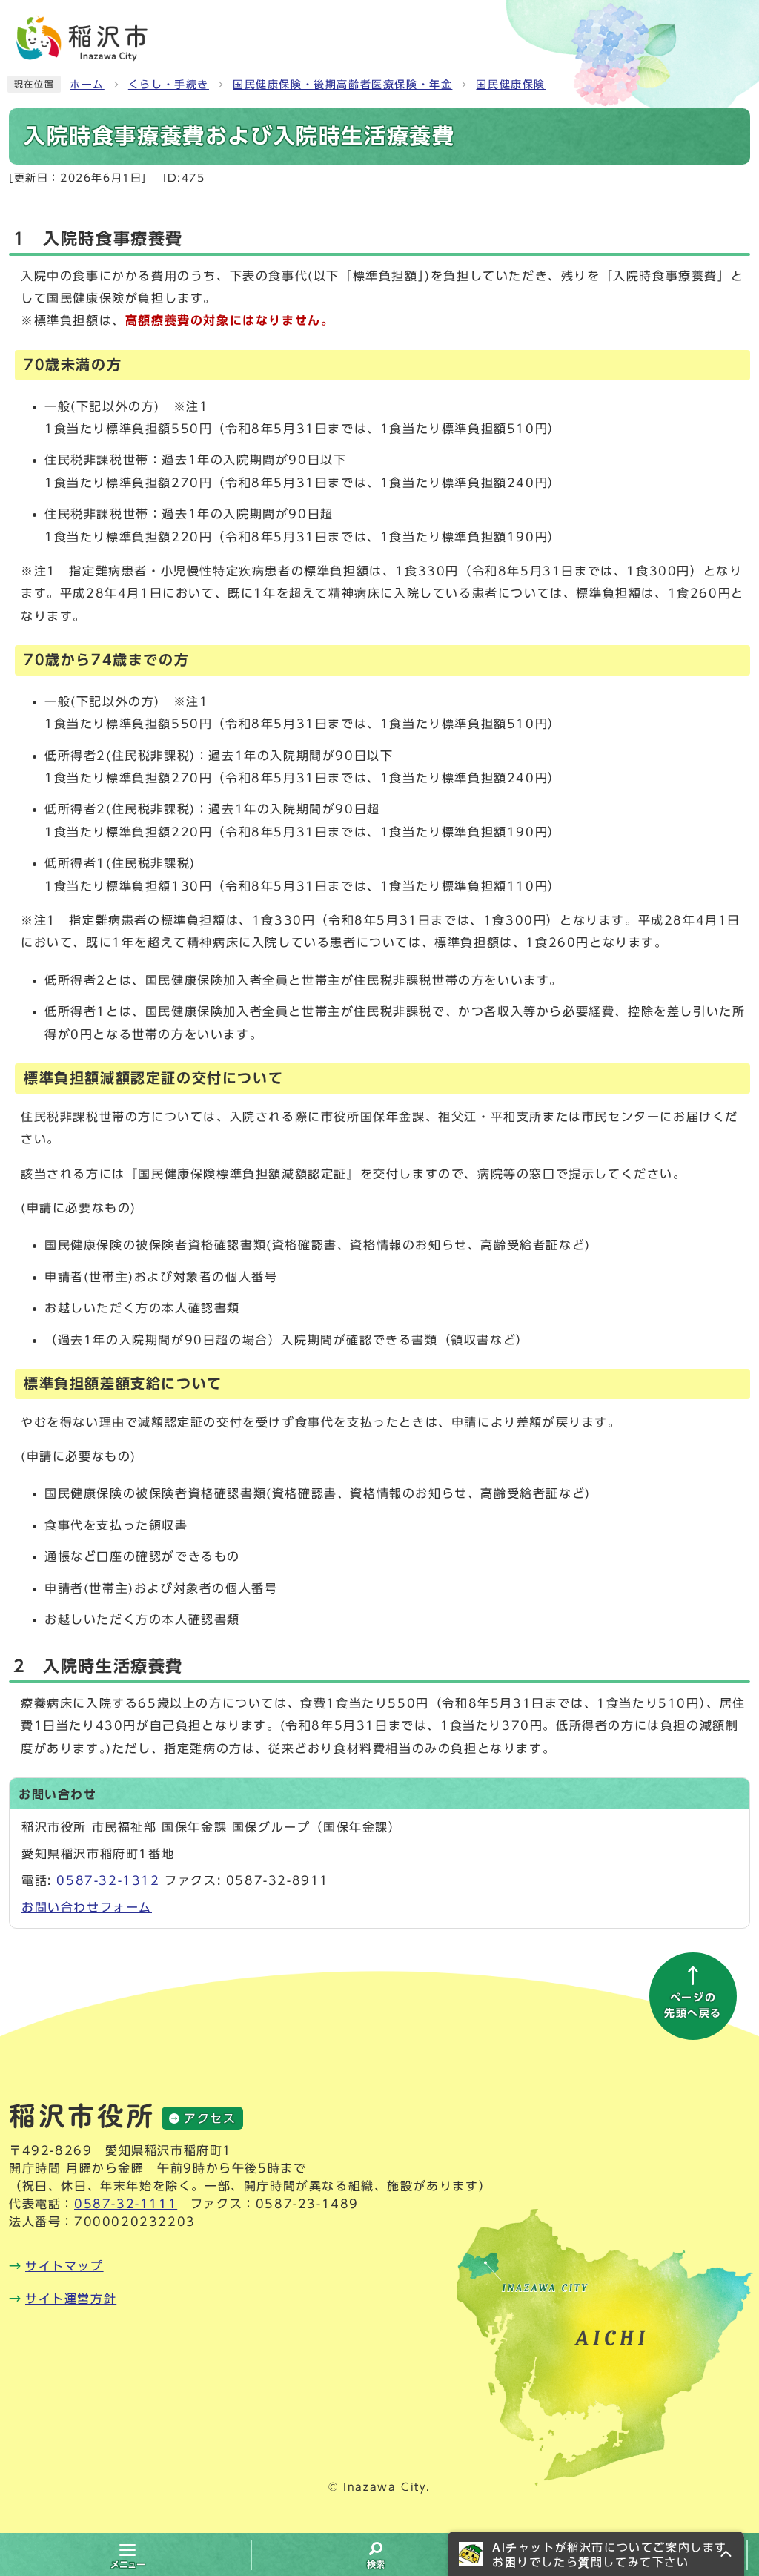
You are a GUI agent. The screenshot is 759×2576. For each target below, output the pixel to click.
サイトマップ (64, 2266)
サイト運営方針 (71, 2299)
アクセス (210, 2118)
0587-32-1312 (108, 1880)
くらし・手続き (169, 85)
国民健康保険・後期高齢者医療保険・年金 (342, 85)
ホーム (87, 85)
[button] (596, 2554)
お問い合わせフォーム (87, 1907)
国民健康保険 (511, 85)
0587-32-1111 (126, 2204)
